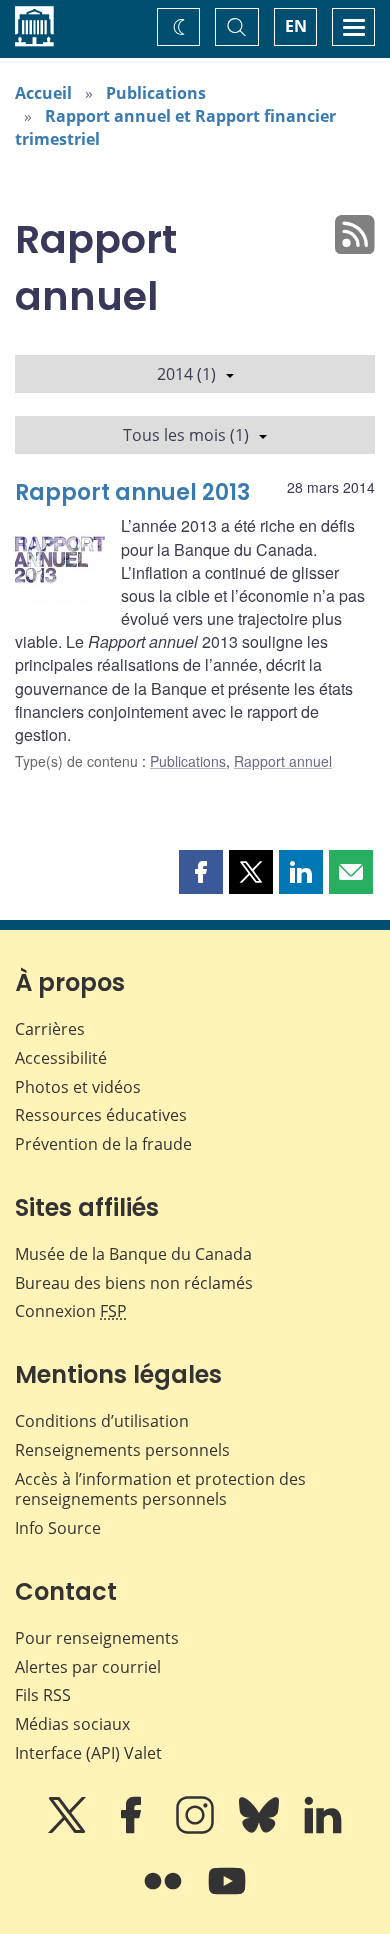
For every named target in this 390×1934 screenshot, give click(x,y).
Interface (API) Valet (88, 1753)
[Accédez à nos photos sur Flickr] (165, 1895)
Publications (156, 93)
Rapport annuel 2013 (132, 492)
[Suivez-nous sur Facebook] (133, 1829)
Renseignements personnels (122, 1450)
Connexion (71, 1311)
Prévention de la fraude (103, 1144)
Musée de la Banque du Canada (133, 1254)
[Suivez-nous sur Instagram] (197, 1829)
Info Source (58, 1528)
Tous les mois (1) (186, 435)
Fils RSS (43, 1695)
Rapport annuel (283, 761)
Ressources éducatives (101, 1115)
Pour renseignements (97, 1638)
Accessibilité (61, 1058)
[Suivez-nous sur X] (69, 1829)
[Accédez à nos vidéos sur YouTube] (227, 1895)
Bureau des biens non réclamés (134, 1283)
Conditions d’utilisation (102, 1421)
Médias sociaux (72, 1724)
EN (296, 26)
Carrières (50, 1029)
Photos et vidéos (78, 1087)
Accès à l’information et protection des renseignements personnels (160, 1489)
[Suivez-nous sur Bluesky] (261, 1829)
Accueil (43, 93)
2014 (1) (186, 374)
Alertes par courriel (88, 1667)
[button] (201, 872)
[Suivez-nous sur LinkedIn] (323, 1829)
